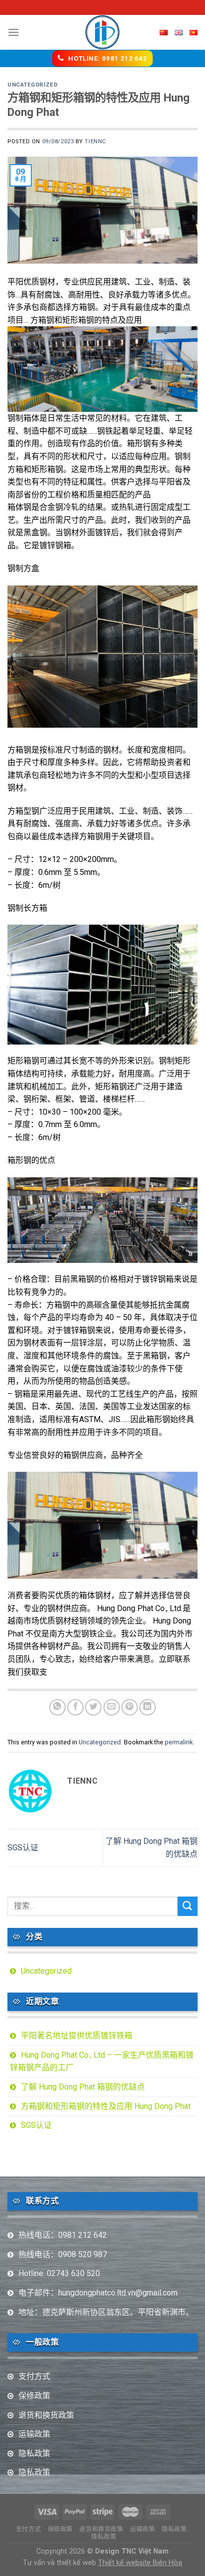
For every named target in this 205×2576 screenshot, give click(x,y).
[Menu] (13, 32)
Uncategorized (33, 85)
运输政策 (34, 2434)
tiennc (95, 142)
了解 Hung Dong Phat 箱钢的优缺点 (83, 2087)
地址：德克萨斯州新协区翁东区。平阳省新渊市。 (106, 2312)
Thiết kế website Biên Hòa (140, 2563)
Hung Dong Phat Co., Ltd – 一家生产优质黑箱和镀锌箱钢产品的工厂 (102, 2061)
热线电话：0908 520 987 (63, 2254)
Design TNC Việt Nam (132, 2551)
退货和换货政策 (46, 2415)
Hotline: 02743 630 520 (59, 2273)
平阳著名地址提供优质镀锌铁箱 (77, 2036)
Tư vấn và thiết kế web (60, 2563)
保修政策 (34, 2396)
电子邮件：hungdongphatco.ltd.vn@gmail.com (98, 2293)
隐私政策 (34, 2453)
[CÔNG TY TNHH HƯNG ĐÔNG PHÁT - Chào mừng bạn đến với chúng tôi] (103, 32)
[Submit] (188, 1906)
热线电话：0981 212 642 (63, 2235)
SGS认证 (23, 1848)
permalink (179, 1742)
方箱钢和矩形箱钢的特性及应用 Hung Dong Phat (106, 2106)
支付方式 (34, 2376)
